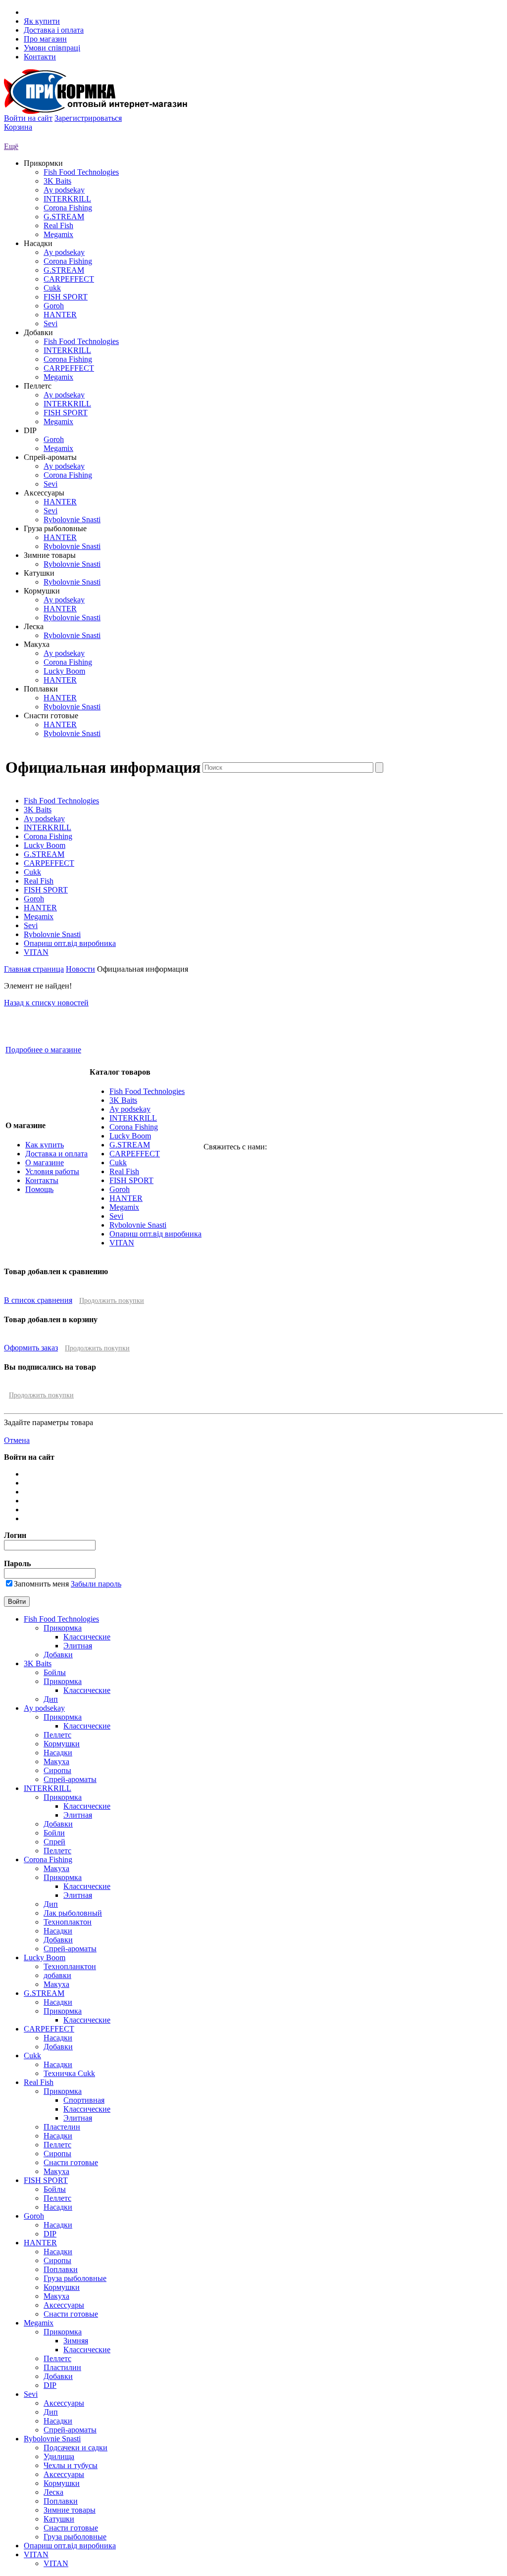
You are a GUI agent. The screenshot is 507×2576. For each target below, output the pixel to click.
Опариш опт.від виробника (70, 943)
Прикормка (63, 1628)
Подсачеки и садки (76, 2448)
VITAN (36, 952)
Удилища (59, 2456)
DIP (50, 2234)
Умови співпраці (52, 48)
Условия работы (52, 1171)
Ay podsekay (64, 190)
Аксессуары (64, 2305)
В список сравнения (38, 1300)
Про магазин (45, 39)
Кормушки (62, 1744)
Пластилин (62, 2367)
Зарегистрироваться (88, 118)
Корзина (18, 127)
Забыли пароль (96, 1584)
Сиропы (57, 1770)
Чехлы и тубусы (71, 2465)
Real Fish (58, 225)
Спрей (54, 1842)
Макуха (56, 1761)
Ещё (11, 146)
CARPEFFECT (69, 279)
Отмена (17, 1440)
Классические (87, 1637)
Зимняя (76, 2341)
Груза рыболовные (75, 2278)
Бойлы (55, 1672)
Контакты (42, 1180)
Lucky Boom (64, 671)
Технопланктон (70, 1966)
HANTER (60, 315)
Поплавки (61, 2269)
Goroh (54, 306)
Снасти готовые (71, 2162)
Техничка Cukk (69, 2073)
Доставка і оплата (54, 30)
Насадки (58, 1753)
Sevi (51, 323)
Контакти (40, 57)
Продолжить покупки (112, 1301)
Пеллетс (57, 1735)
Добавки (58, 1655)
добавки (57, 1975)
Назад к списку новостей (46, 1003)
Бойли (54, 1833)
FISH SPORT (66, 297)
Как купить (45, 1145)
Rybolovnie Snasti (72, 520)
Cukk (52, 288)
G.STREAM (64, 217)
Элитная (78, 1646)
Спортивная (84, 2100)
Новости (80, 969)
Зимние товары (70, 2510)
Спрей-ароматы (70, 1779)
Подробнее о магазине (43, 1050)
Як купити (42, 21)
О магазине (45, 1163)
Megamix (58, 234)
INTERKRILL (67, 199)
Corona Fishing (68, 208)
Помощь (39, 1189)
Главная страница (34, 969)
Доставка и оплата (56, 1154)
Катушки (59, 2519)
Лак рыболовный (73, 1913)
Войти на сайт (28, 118)
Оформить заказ (31, 1348)
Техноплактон (68, 1922)
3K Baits (57, 181)
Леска (53, 2492)
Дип (51, 1699)
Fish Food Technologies (81, 172)
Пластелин (62, 2127)
